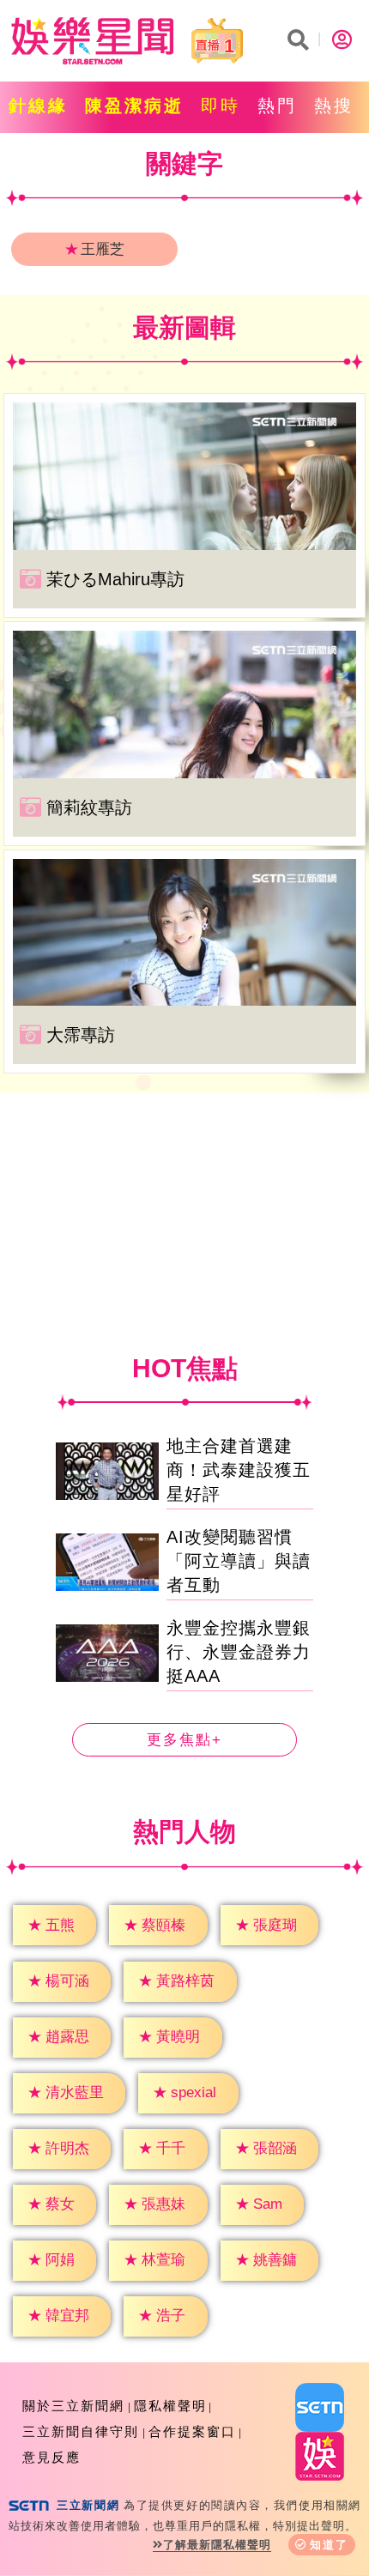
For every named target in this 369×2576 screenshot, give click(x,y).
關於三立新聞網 (73, 2406)
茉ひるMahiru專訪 (115, 579)
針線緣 (38, 106)
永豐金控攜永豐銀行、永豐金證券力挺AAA (239, 1652)
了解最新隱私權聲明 (217, 2545)
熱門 (277, 106)
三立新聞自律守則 (81, 2431)
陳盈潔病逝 (134, 106)
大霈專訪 (81, 1035)
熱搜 (334, 106)
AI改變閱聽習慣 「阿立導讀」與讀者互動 (239, 1561)
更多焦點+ (184, 1740)
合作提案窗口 (192, 2431)
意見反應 (51, 2457)
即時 (221, 106)
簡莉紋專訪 (89, 807)
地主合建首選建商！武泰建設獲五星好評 (239, 1470)
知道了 (329, 2545)
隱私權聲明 (170, 2406)
